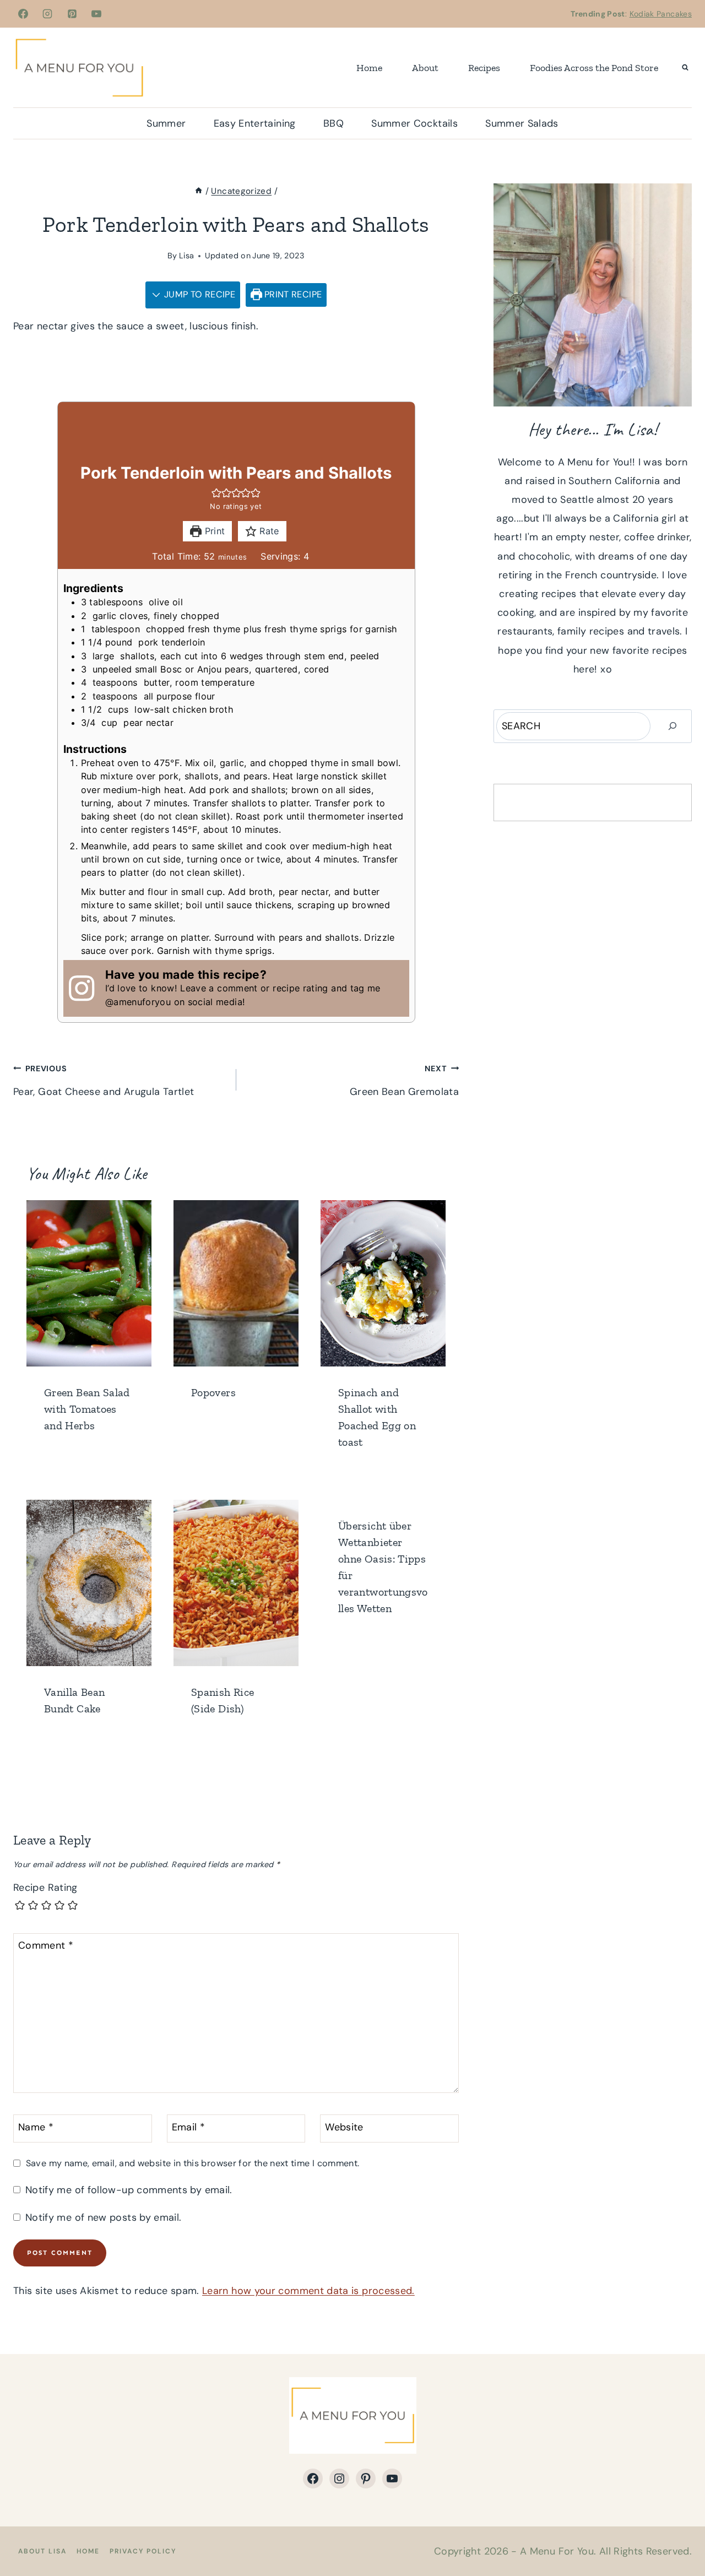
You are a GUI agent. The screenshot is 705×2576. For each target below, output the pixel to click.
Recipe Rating (45, 1888)
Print (213, 531)
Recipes (484, 68)
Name (36, 2127)
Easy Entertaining (255, 123)
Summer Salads (522, 123)
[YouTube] (96, 14)
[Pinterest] (72, 14)
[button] (216, 493)
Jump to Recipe (199, 294)
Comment (46, 1946)
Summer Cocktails (414, 123)
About (425, 68)
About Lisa (42, 2551)
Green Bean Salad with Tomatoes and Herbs (87, 1409)
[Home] (199, 191)
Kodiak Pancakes (661, 14)
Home (369, 68)
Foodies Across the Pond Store (594, 68)
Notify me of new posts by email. (103, 2218)
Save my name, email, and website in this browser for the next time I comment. (192, 2163)
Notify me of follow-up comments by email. (129, 2190)
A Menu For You (557, 2551)
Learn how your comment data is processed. (308, 2291)
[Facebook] (23, 14)
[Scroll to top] (679, 2533)
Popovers (213, 1392)
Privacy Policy (143, 2551)
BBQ (333, 123)
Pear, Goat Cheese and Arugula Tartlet (104, 1081)
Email (189, 2127)
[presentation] (89, 1283)
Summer (166, 123)
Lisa (186, 256)
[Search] (673, 726)
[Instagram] (47, 14)
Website (344, 2127)
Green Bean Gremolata (404, 1081)
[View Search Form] (685, 68)
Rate (268, 531)
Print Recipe (292, 294)
